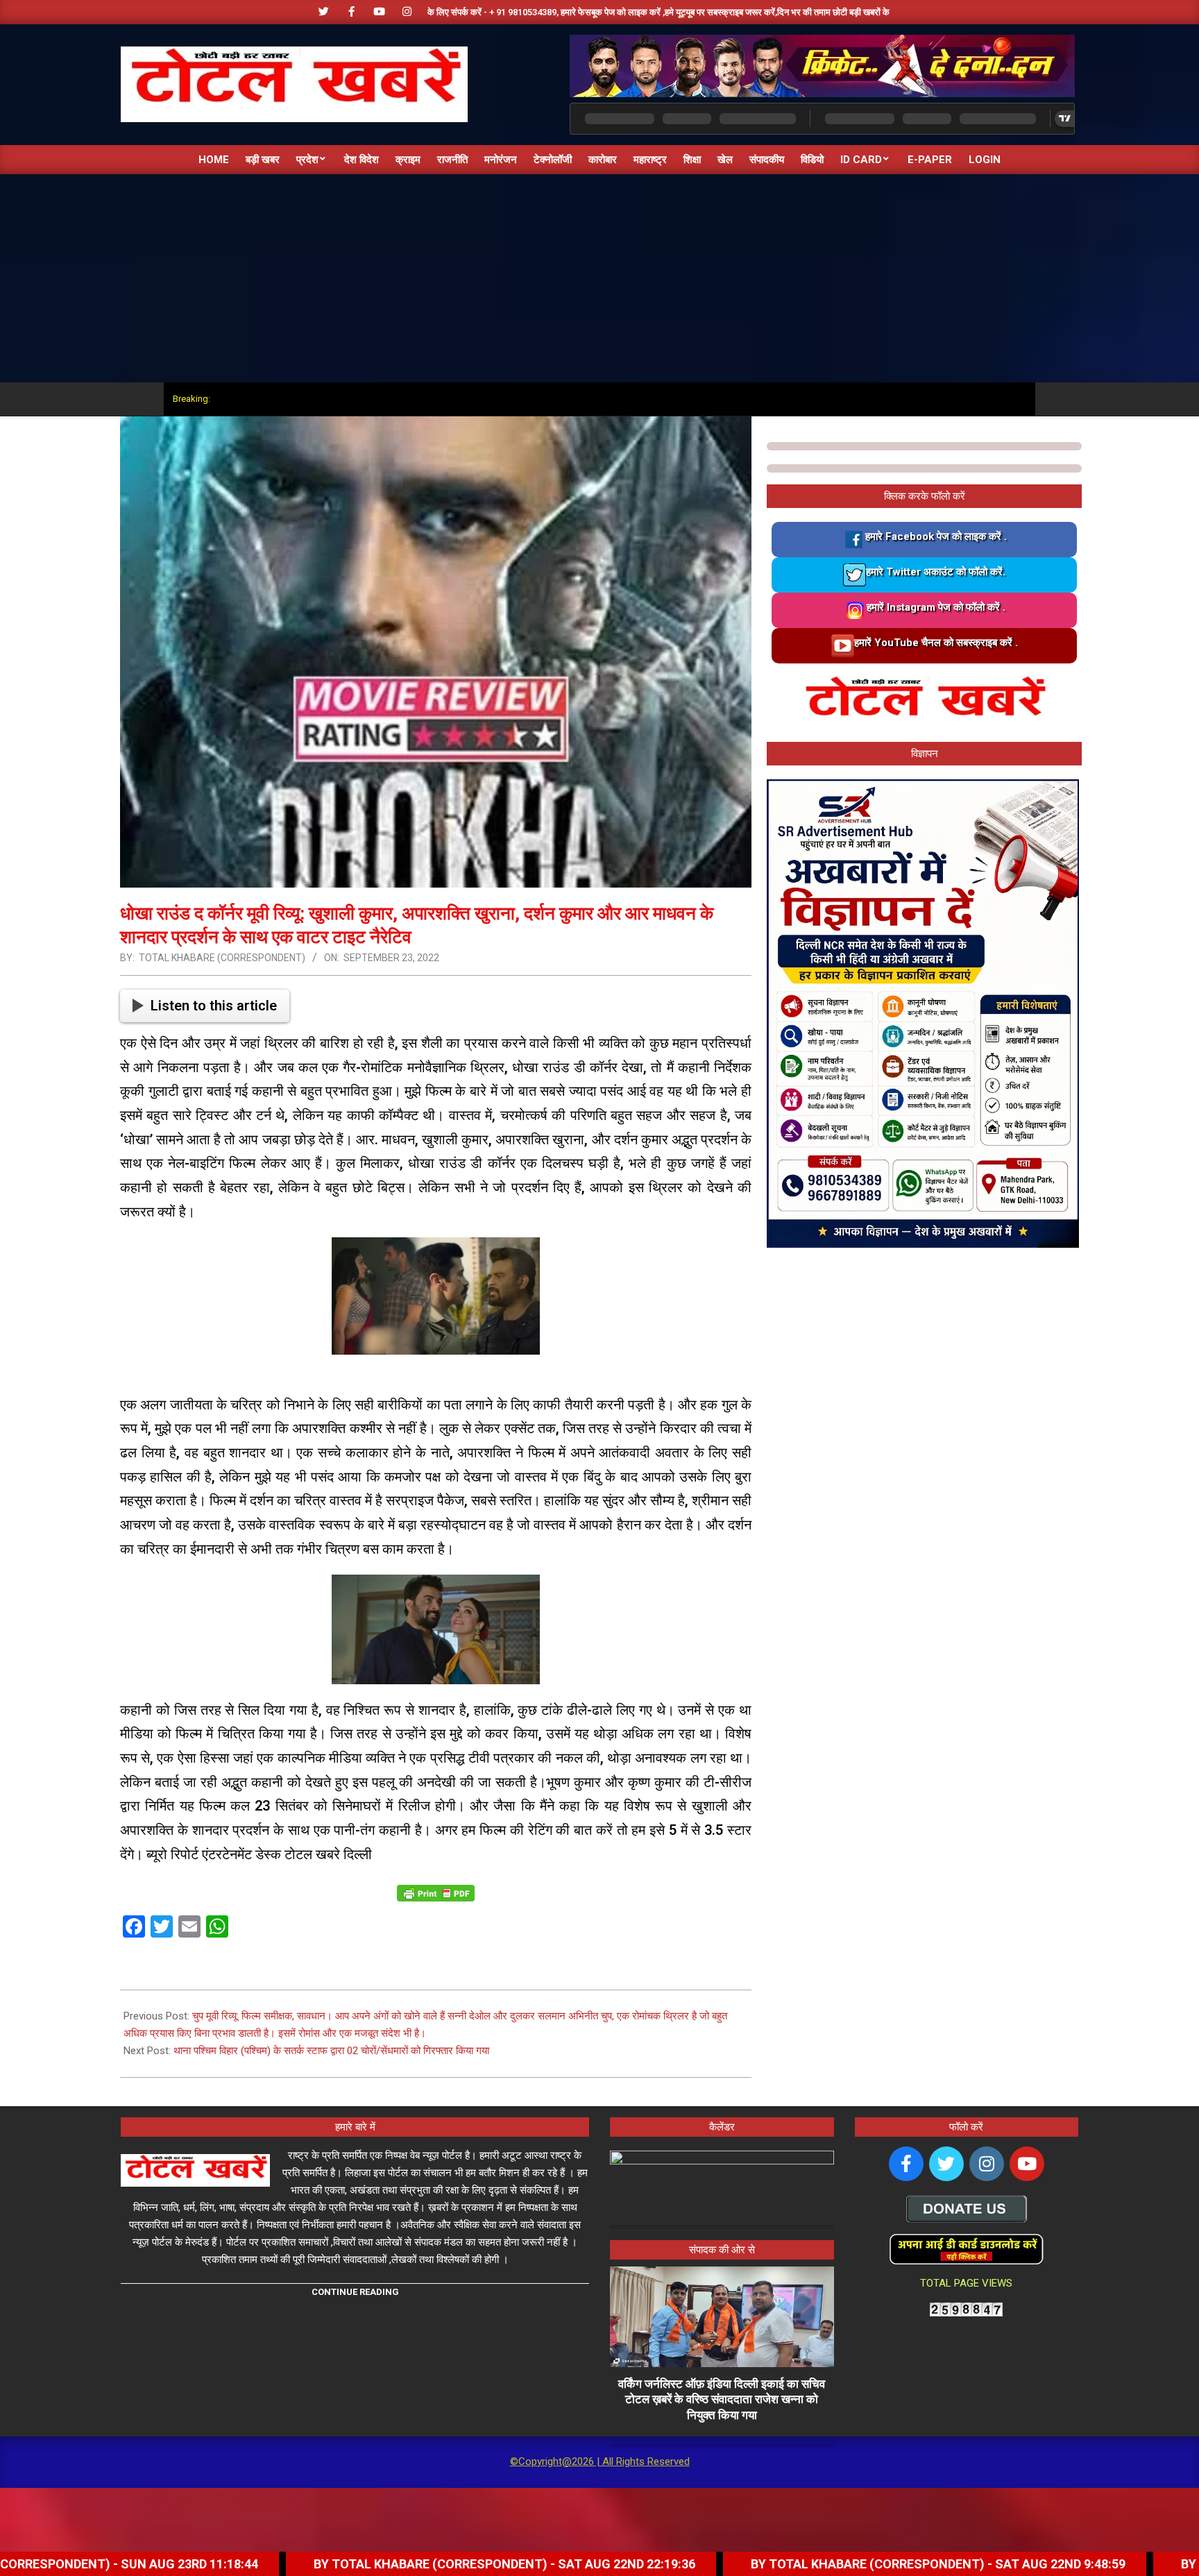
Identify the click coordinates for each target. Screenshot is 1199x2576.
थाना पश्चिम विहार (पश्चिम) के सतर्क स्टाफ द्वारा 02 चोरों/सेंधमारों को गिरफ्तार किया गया (331, 2051)
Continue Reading (355, 2292)
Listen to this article (214, 1006)
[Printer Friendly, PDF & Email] (436, 1892)
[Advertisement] (599, 278)
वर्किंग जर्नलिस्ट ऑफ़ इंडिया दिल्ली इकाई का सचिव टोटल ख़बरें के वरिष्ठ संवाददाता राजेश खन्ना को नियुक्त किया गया (722, 2399)
